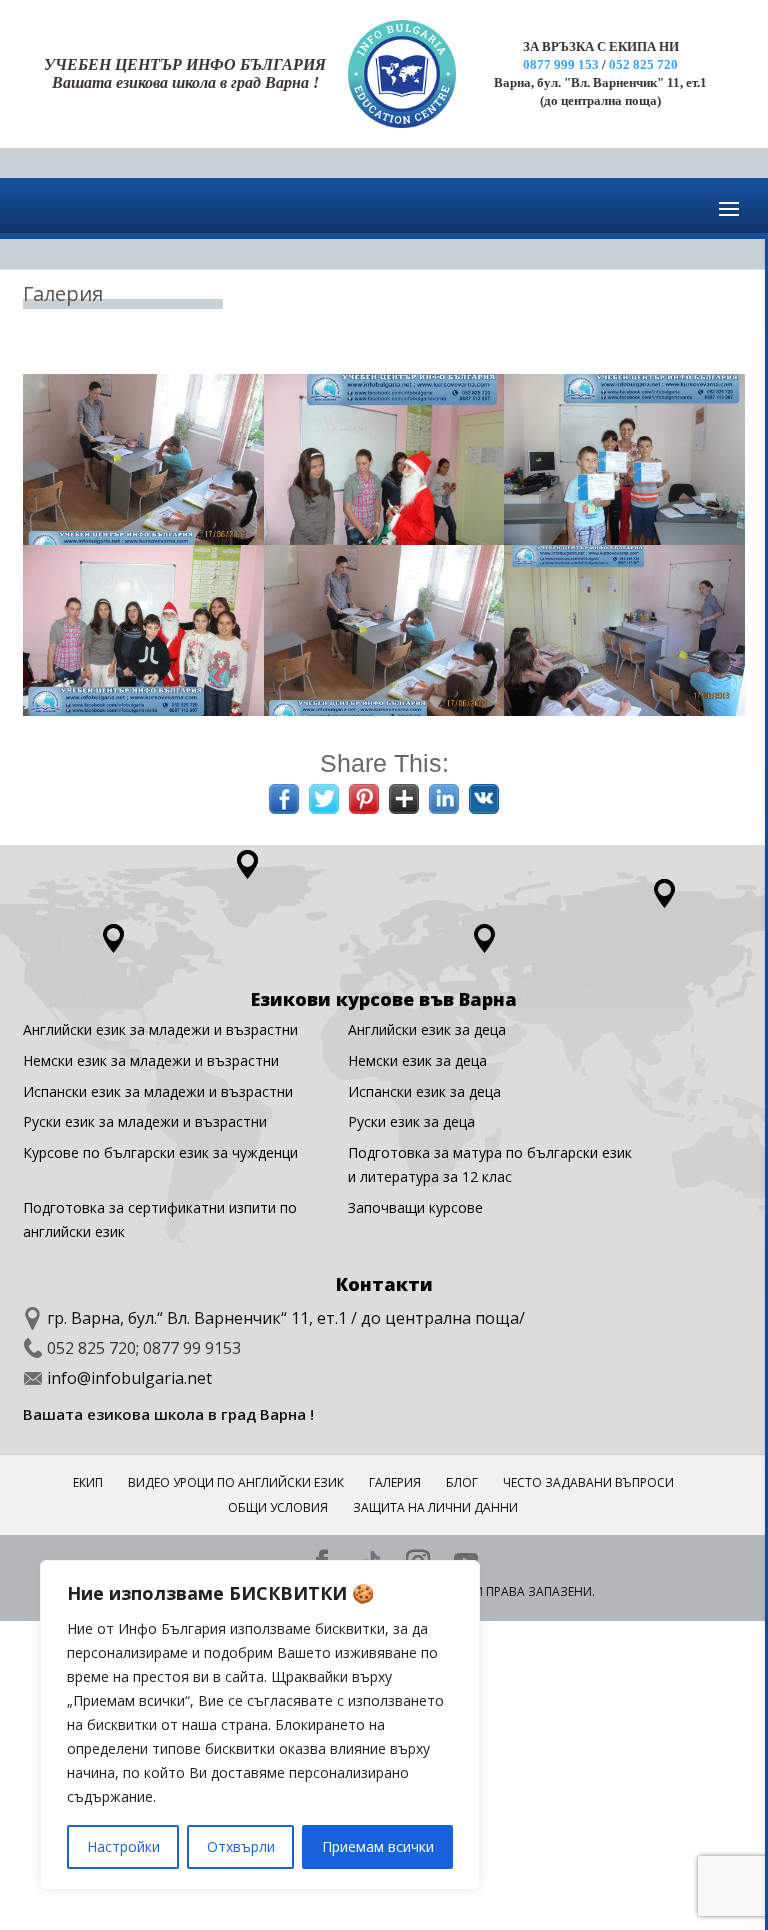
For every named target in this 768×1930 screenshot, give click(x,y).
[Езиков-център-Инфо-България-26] (384, 539)
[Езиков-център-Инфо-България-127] (624, 539)
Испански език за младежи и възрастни (158, 1091)
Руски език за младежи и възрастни (145, 1121)
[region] (260, 1725)
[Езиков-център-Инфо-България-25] (143, 539)
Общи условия (278, 1507)
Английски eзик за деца (427, 1029)
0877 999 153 (561, 64)
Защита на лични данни (435, 1507)
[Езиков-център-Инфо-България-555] (624, 710)
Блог (462, 1482)
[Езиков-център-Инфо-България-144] (143, 710)
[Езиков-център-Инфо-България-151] (384, 710)
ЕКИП (88, 1482)
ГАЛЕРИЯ (395, 1482)
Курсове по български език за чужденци (160, 1152)
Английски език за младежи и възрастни (160, 1029)
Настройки (123, 1846)
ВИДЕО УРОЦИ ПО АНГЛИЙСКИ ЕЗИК (236, 1482)
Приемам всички (378, 1846)
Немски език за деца (417, 1060)
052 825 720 (643, 64)
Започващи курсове (415, 1207)
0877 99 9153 (192, 1348)
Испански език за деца (424, 1091)
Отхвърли (241, 1846)
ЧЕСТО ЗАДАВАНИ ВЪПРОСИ (588, 1482)
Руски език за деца (411, 1121)
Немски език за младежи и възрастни (151, 1060)
